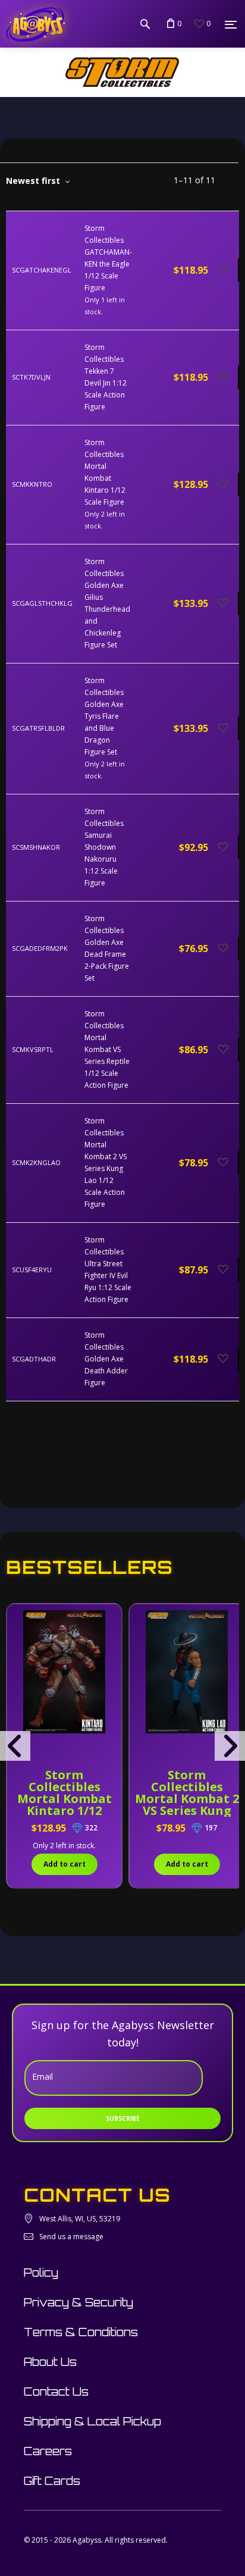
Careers (48, 2451)
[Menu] (231, 24)
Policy (41, 2273)
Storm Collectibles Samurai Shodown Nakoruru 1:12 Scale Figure (104, 847)
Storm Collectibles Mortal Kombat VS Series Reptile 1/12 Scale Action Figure (107, 1049)
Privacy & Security (78, 2302)
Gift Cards (52, 2481)
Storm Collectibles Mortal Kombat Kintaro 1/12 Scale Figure (65, 1799)
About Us (50, 2362)
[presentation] (15, 1746)
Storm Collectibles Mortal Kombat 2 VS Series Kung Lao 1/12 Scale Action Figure (187, 1805)
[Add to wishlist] (223, 270)
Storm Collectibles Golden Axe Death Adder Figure (106, 1359)
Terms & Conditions (81, 2332)
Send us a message (71, 2237)
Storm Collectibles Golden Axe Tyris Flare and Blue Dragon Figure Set (104, 716)
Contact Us (56, 2392)
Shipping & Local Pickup (92, 2421)
